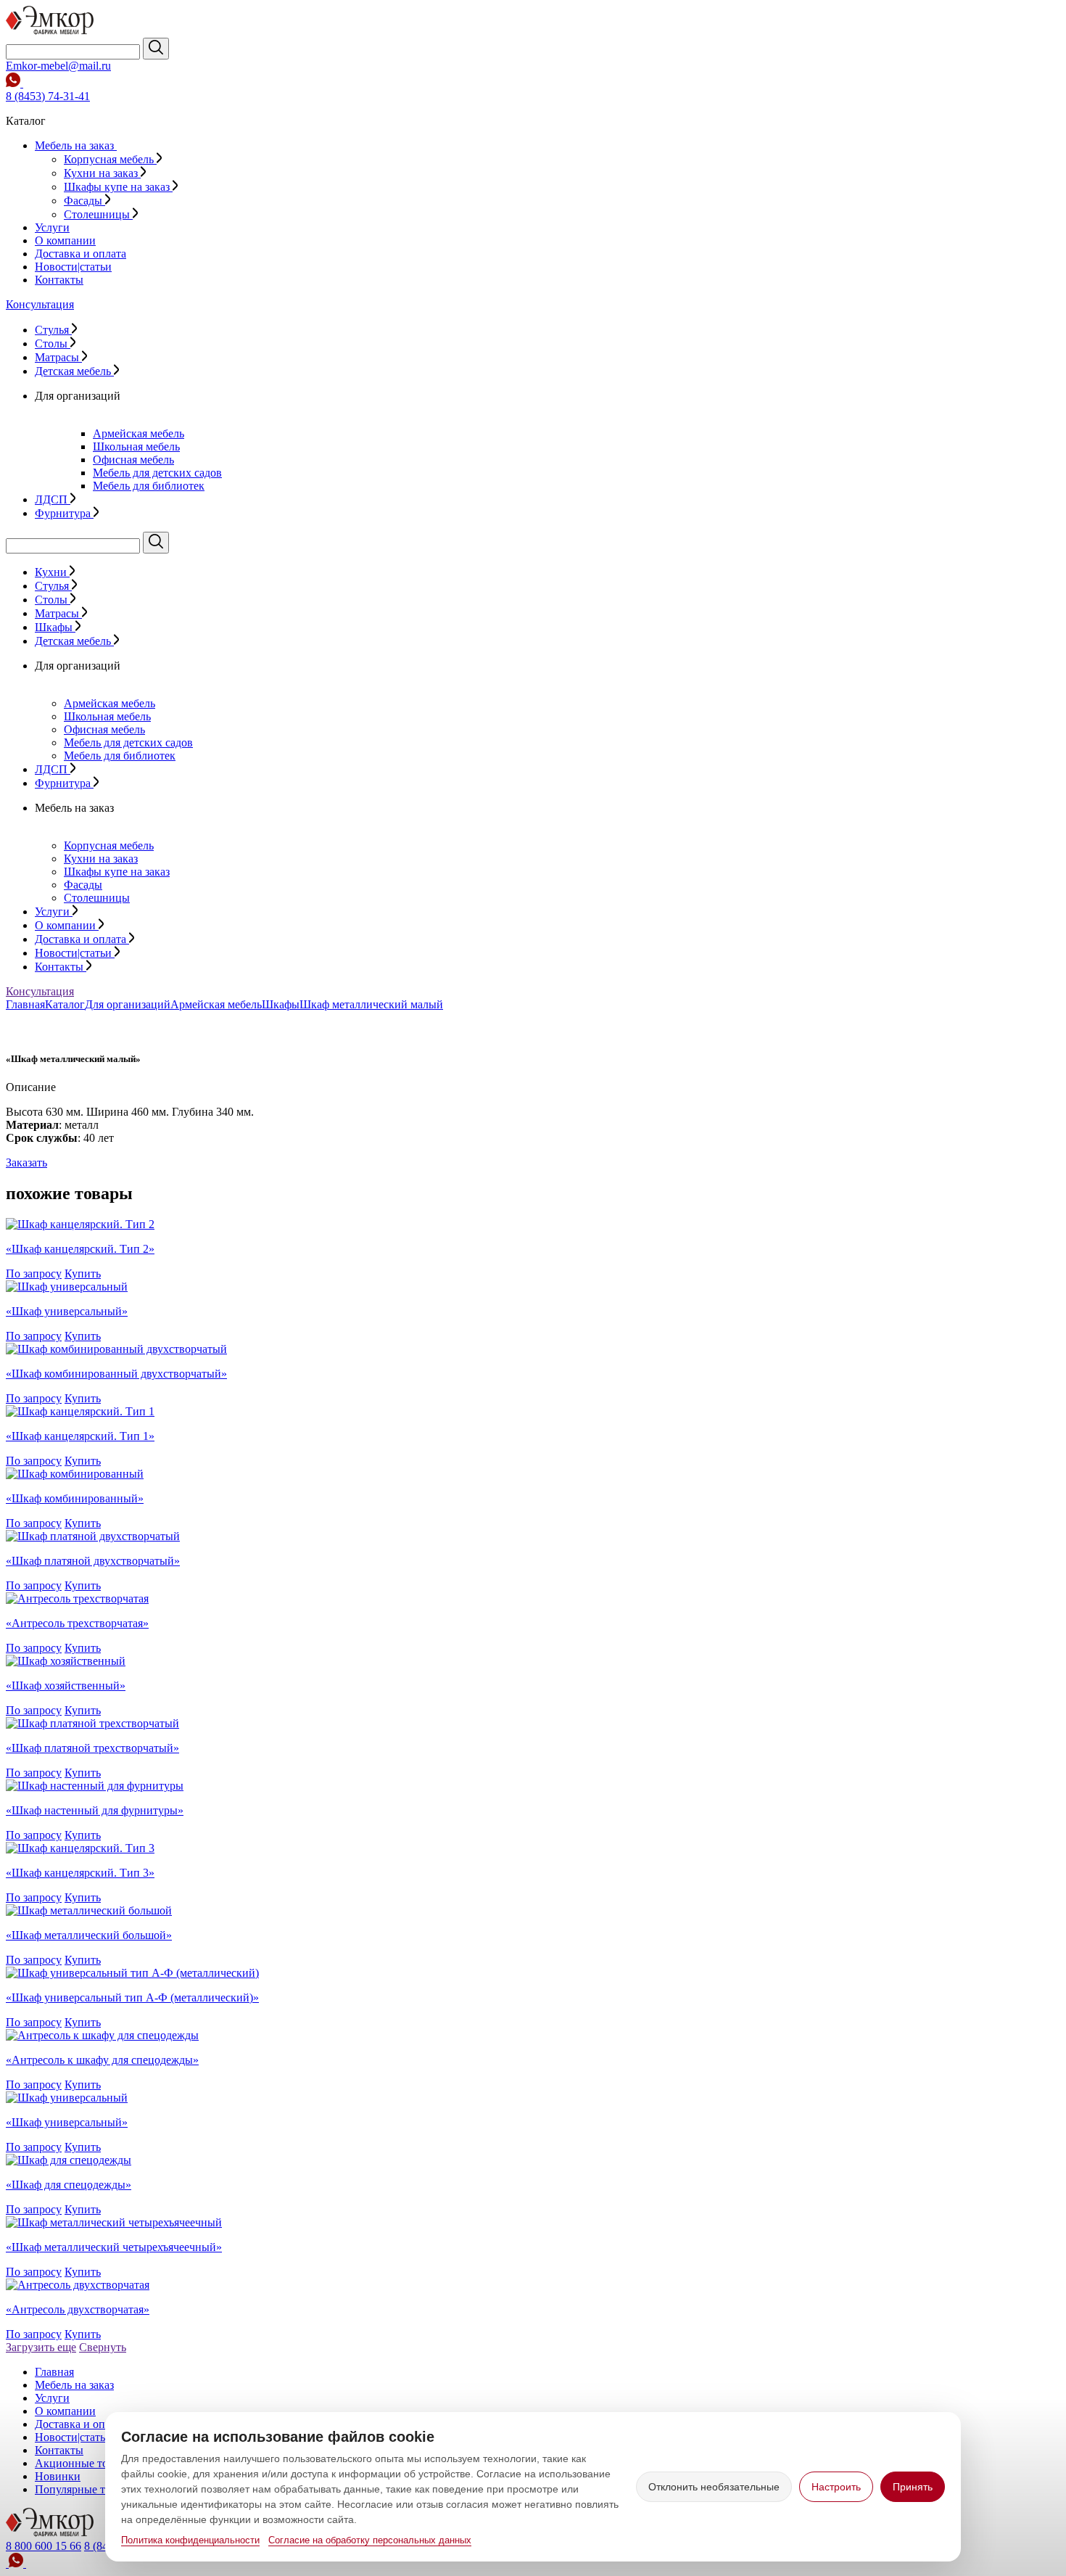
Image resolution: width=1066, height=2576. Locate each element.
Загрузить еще (41, 2347)
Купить (83, 1273)
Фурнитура (64, 513)
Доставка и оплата (80, 254)
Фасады (84, 201)
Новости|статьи (73, 267)
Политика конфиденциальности (190, 2540)
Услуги (52, 227)
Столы (53, 343)
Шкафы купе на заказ (118, 187)
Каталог (65, 1004)
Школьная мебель (136, 447)
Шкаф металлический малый (371, 1004)
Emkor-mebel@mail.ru (58, 66)
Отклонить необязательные (714, 2487)
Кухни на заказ (102, 173)
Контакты (59, 280)
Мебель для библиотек (149, 486)
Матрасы (58, 357)
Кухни (52, 572)
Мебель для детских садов (157, 473)
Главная (25, 1004)
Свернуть (103, 2347)
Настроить (836, 2487)
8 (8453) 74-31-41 (48, 96)
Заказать (26, 1163)
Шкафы (55, 627)
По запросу (34, 1273)
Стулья (53, 330)
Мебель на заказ (76, 145)
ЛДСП (53, 499)
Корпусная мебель (110, 159)
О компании (65, 240)
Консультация (40, 304)
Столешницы (98, 214)
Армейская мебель (139, 433)
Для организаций (128, 1004)
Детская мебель (74, 371)
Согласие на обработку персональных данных (370, 2540)
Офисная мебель (133, 460)
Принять (913, 2487)
